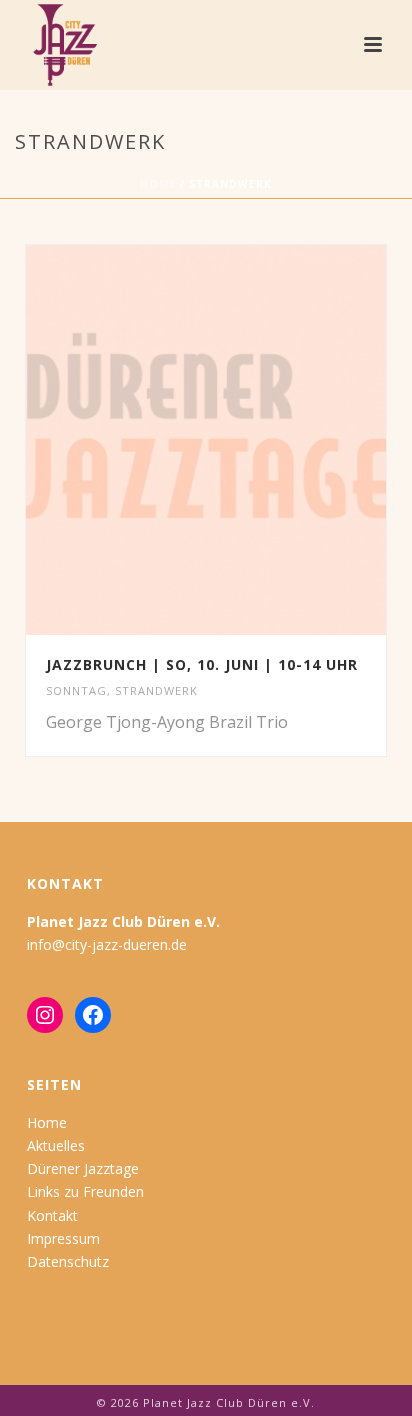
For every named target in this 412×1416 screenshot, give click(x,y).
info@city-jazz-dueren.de (107, 944)
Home (158, 184)
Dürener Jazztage (83, 1168)
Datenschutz (68, 1261)
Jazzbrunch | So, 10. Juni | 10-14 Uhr (202, 664)
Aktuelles (56, 1145)
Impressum (63, 1238)
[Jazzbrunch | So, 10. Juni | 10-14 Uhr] (248, 440)
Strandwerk (156, 690)
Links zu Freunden (85, 1191)
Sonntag (76, 690)
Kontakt (52, 1215)
